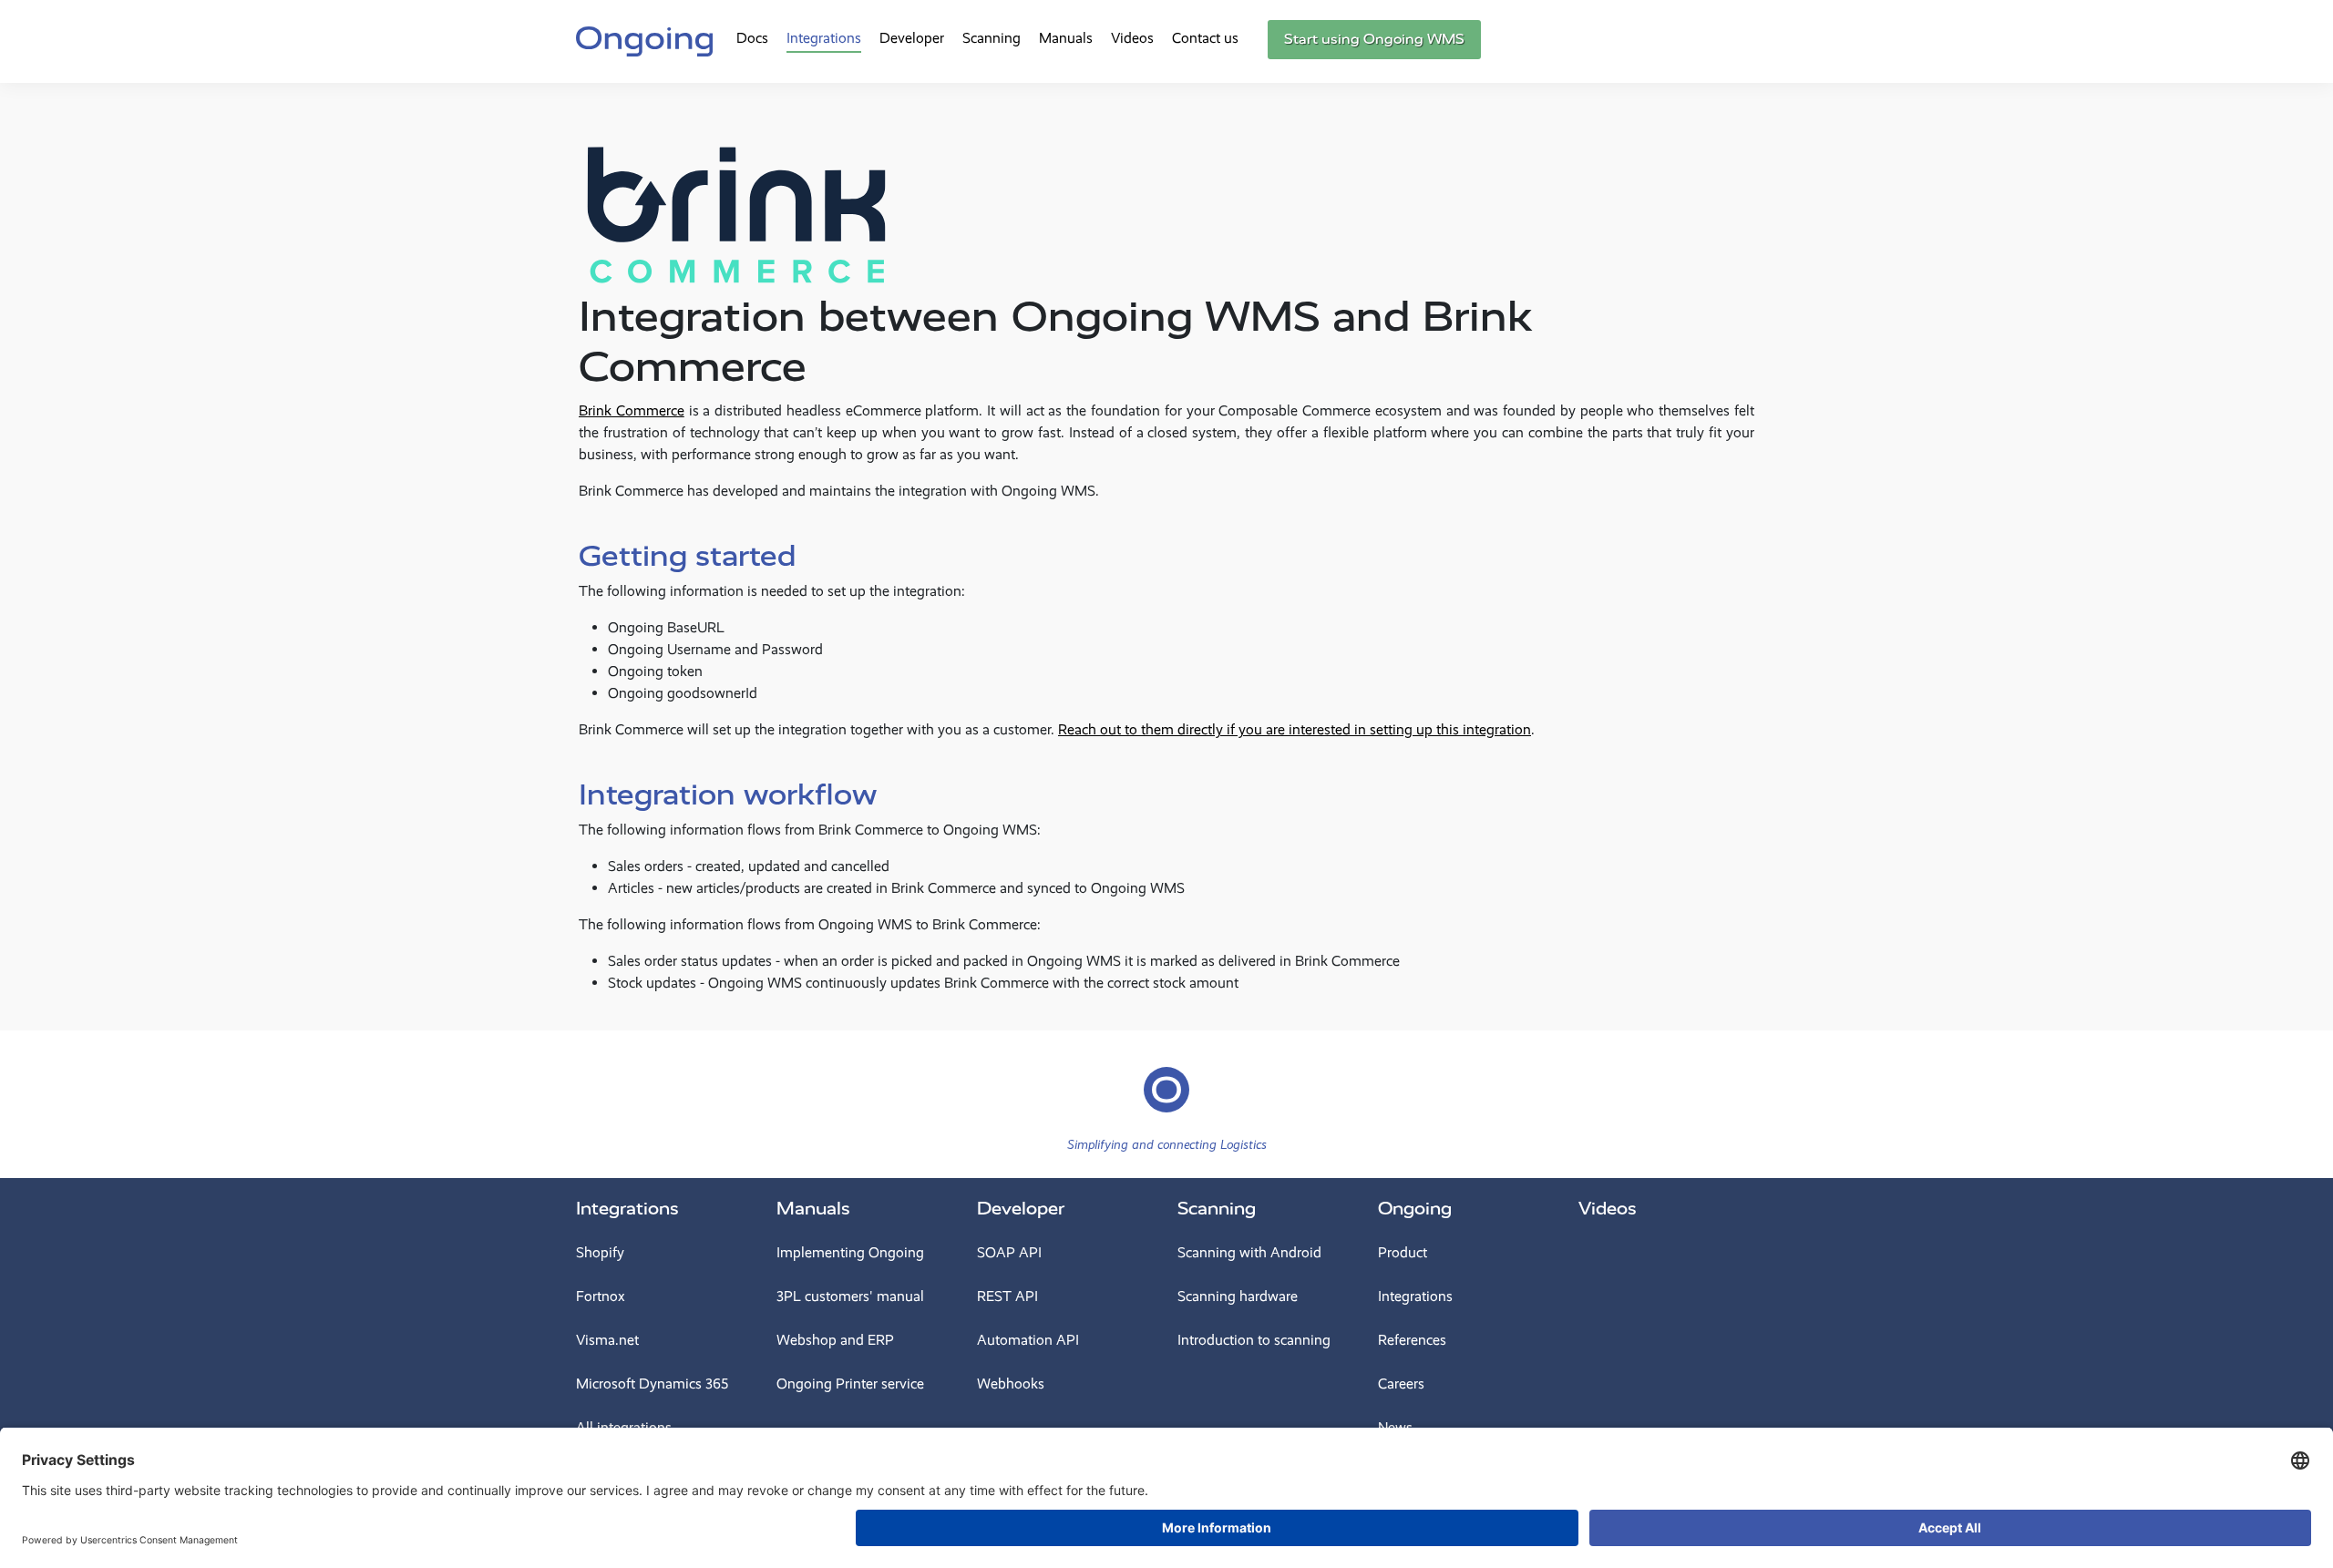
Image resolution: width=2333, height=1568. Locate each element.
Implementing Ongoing (850, 1252)
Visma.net (607, 1340)
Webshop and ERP (835, 1340)
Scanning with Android (1249, 1252)
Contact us (1205, 38)
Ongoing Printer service (850, 1384)
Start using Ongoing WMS (1374, 39)
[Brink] (736, 199)
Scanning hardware (1238, 1296)
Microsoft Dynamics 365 (652, 1384)
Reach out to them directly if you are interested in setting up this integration (1295, 729)
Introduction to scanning (1254, 1340)
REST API (1007, 1296)
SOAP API (1009, 1252)
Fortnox (601, 1296)
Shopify (600, 1252)
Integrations (824, 38)
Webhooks (1011, 1384)
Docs (752, 38)
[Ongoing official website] (644, 39)
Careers (1401, 1384)
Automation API (1028, 1340)
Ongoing (1415, 1209)
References (1412, 1340)
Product (1403, 1252)
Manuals (1066, 38)
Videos (1132, 38)
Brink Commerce (632, 410)
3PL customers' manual (850, 1296)
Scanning (992, 38)
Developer (912, 38)
